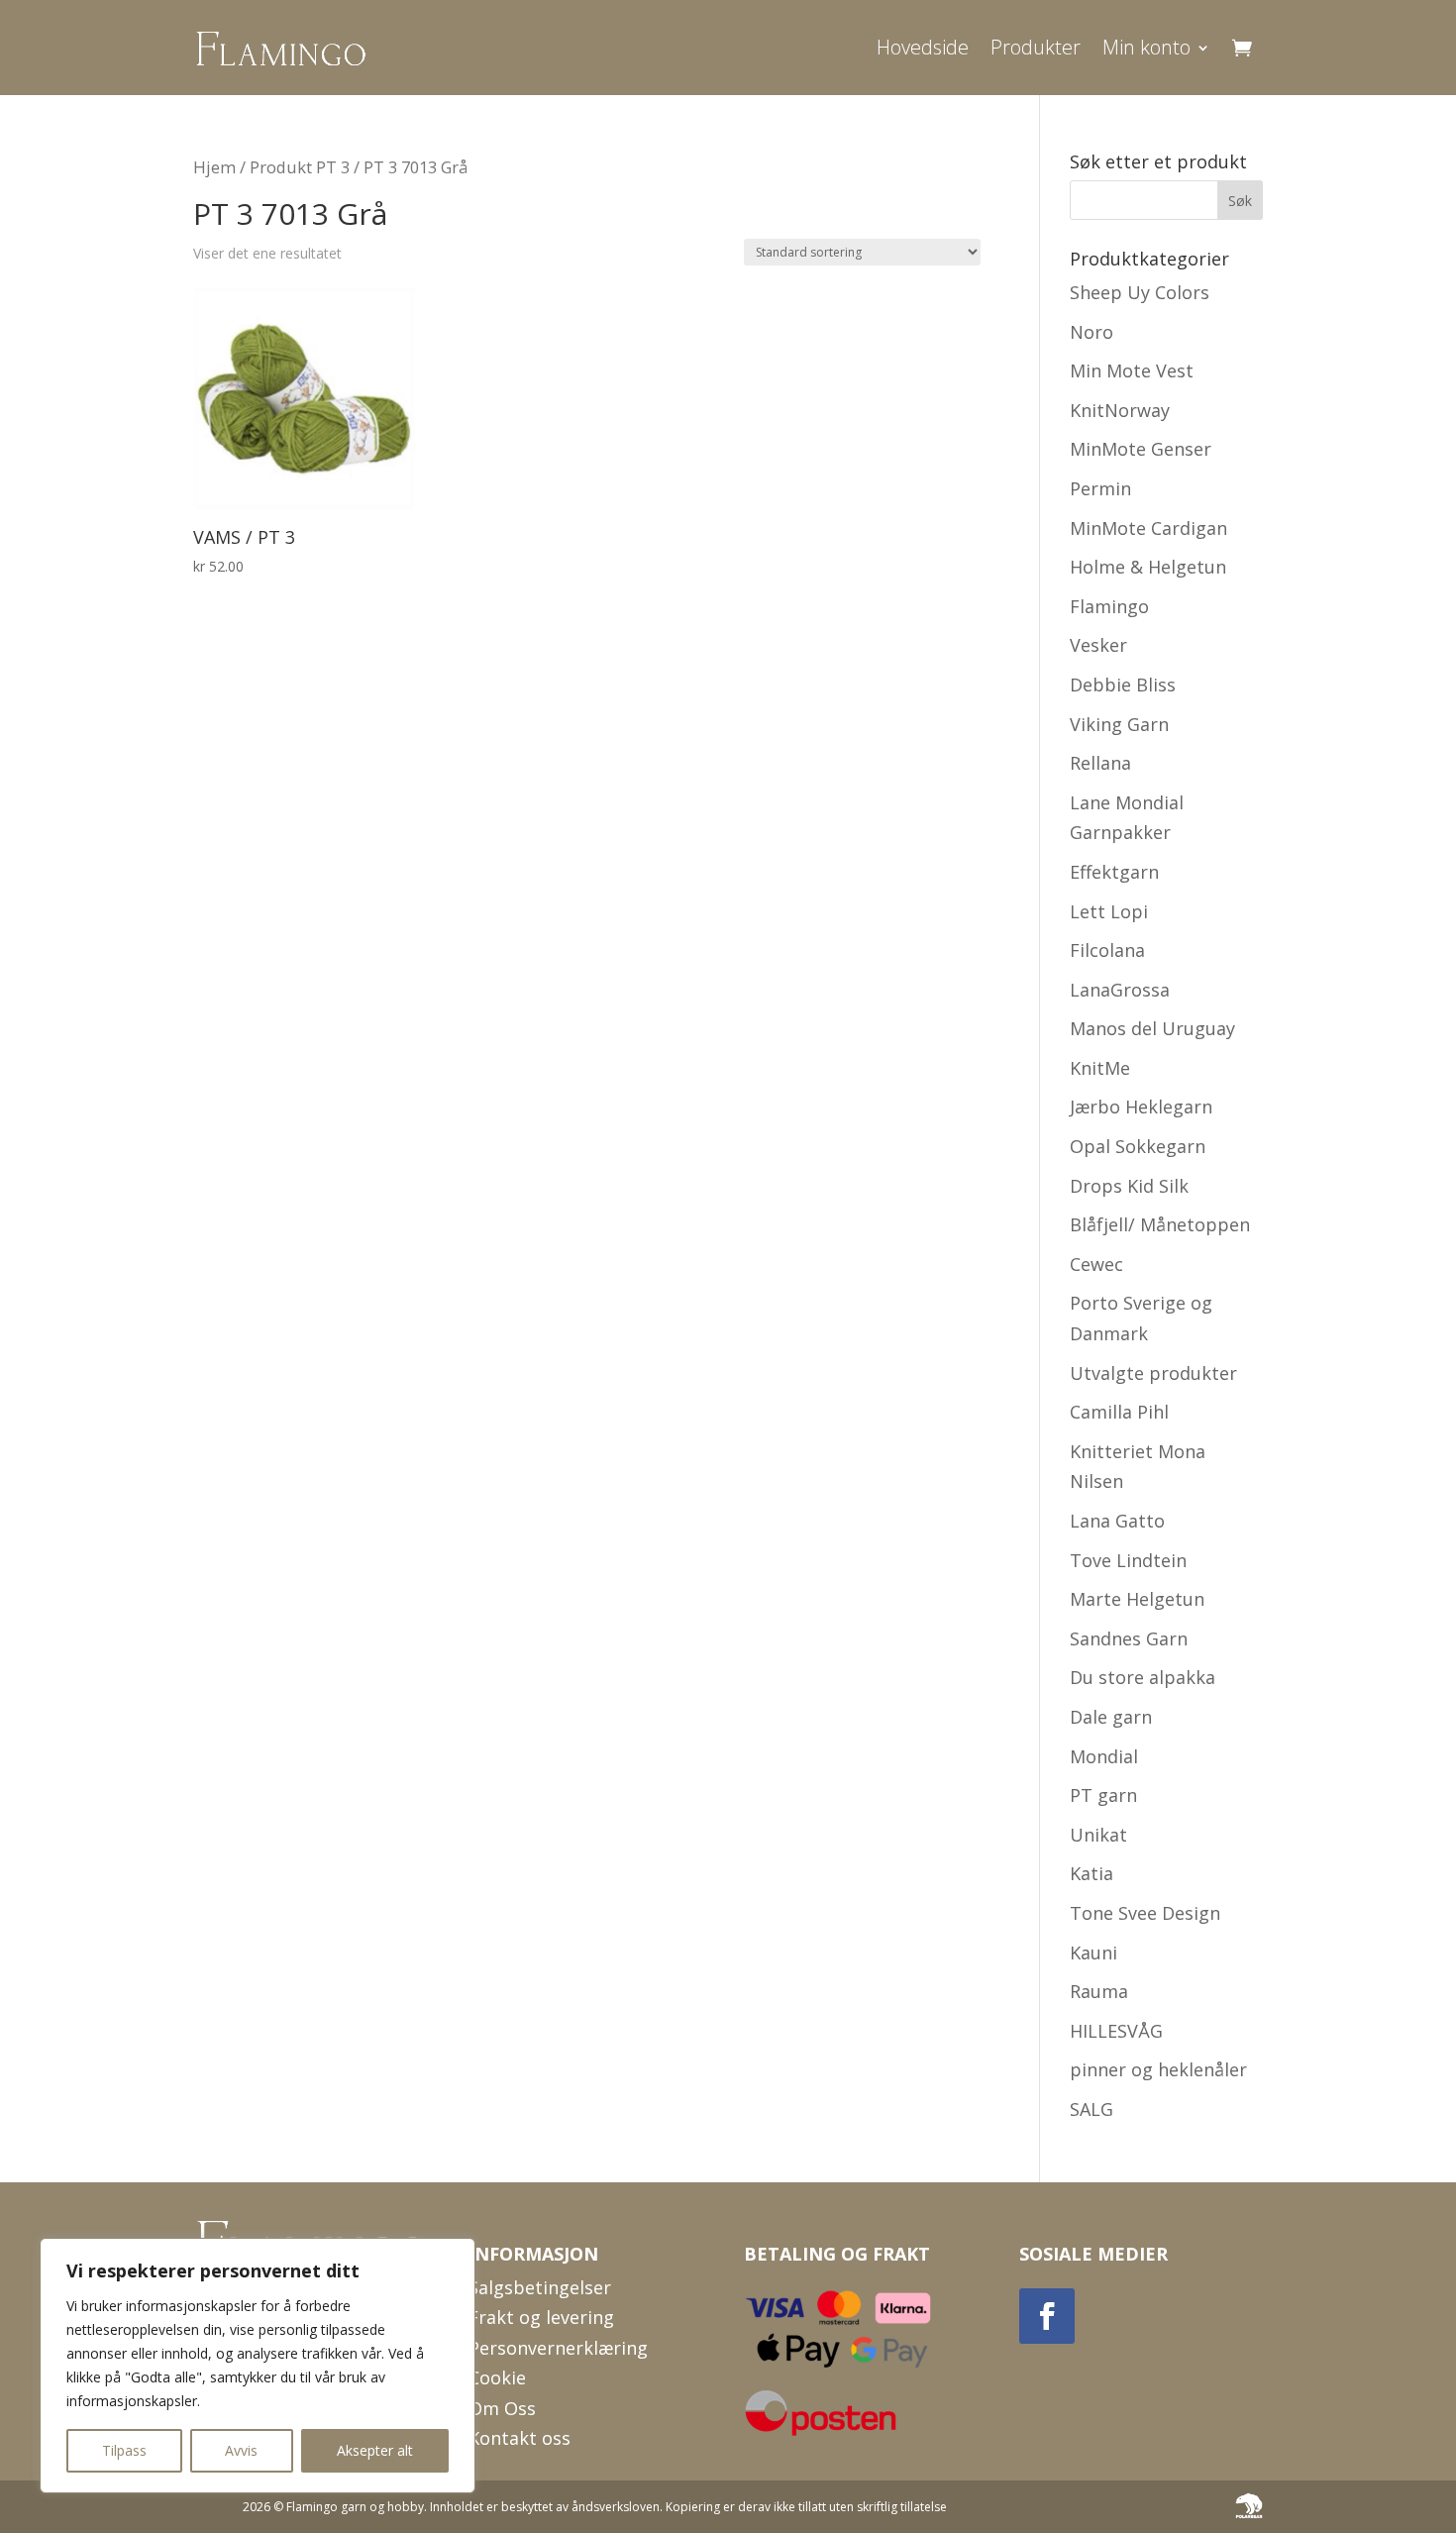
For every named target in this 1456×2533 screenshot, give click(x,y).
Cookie (497, 2377)
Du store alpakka (1143, 1677)
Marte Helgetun (1137, 1599)
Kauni (1093, 1953)
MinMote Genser (1141, 449)
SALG (1092, 2109)
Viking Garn (1119, 724)
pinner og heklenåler (1158, 2069)
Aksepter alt (375, 2450)
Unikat (1098, 1835)
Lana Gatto (1117, 1521)
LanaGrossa (1120, 990)
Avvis (241, 2450)
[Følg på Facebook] (1047, 2316)
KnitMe (1100, 1068)
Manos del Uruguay (1152, 1028)
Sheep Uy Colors (1140, 292)
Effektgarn (1114, 872)
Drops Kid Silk (1129, 1186)
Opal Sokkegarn (1138, 1146)
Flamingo (1109, 606)
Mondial (1104, 1756)
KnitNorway (1120, 410)
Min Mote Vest (1132, 370)
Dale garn (1111, 1717)
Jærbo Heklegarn (1141, 1107)
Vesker (1098, 645)
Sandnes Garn (1129, 1638)
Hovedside (923, 47)
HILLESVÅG (1116, 2031)
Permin (1100, 488)
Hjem (214, 167)
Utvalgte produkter (1153, 1373)
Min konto (1146, 47)
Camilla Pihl (1119, 1412)
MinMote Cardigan (1148, 528)
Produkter (1036, 47)
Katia (1092, 1873)
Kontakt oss (520, 2438)
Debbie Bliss (1123, 685)
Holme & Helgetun (1148, 567)
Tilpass (124, 2450)
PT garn (1103, 1795)
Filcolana (1107, 950)
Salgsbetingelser (540, 2287)
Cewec (1096, 1264)
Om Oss (502, 2408)
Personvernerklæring (558, 2348)
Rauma (1099, 1991)
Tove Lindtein (1128, 1560)
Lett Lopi (1109, 911)
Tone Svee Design (1145, 1913)
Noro (1092, 332)
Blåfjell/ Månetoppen (1160, 1224)
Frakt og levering (541, 2317)
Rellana (1100, 763)
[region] (258, 2366)
